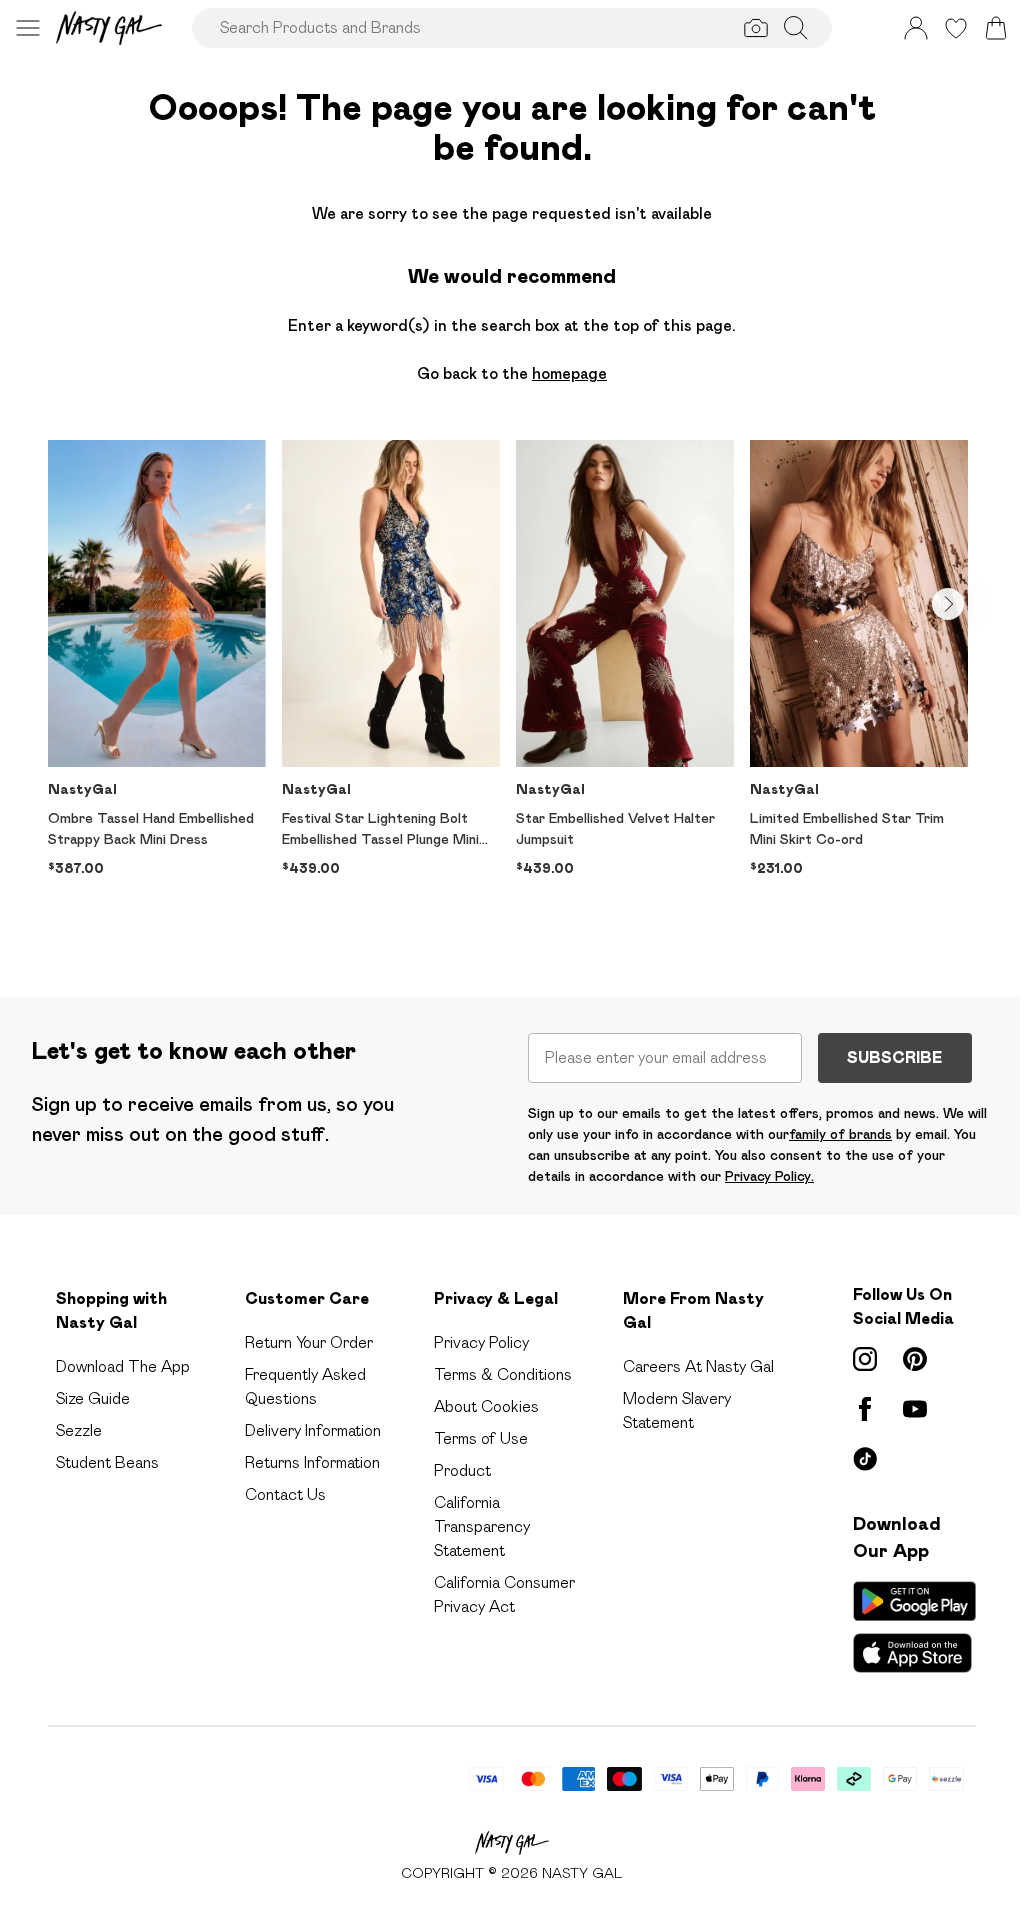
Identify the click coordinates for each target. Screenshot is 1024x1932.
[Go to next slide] (948, 604)
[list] (512, 686)
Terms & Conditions (503, 1374)
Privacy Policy (481, 1342)
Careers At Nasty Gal (698, 1366)
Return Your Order (309, 1342)
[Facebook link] (865, 1409)
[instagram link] (865, 1359)
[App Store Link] (914, 1627)
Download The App (123, 1366)
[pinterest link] (915, 1359)
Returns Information (312, 1462)
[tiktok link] (865, 1459)
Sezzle (79, 1430)
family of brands (840, 1134)
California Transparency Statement (482, 1526)
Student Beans (107, 1462)
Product (462, 1470)
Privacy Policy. (769, 1176)
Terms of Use (481, 1438)
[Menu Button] (28, 28)
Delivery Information (313, 1430)
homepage (569, 373)
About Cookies (486, 1406)
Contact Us (285, 1494)
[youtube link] (915, 1409)
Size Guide (93, 1398)
